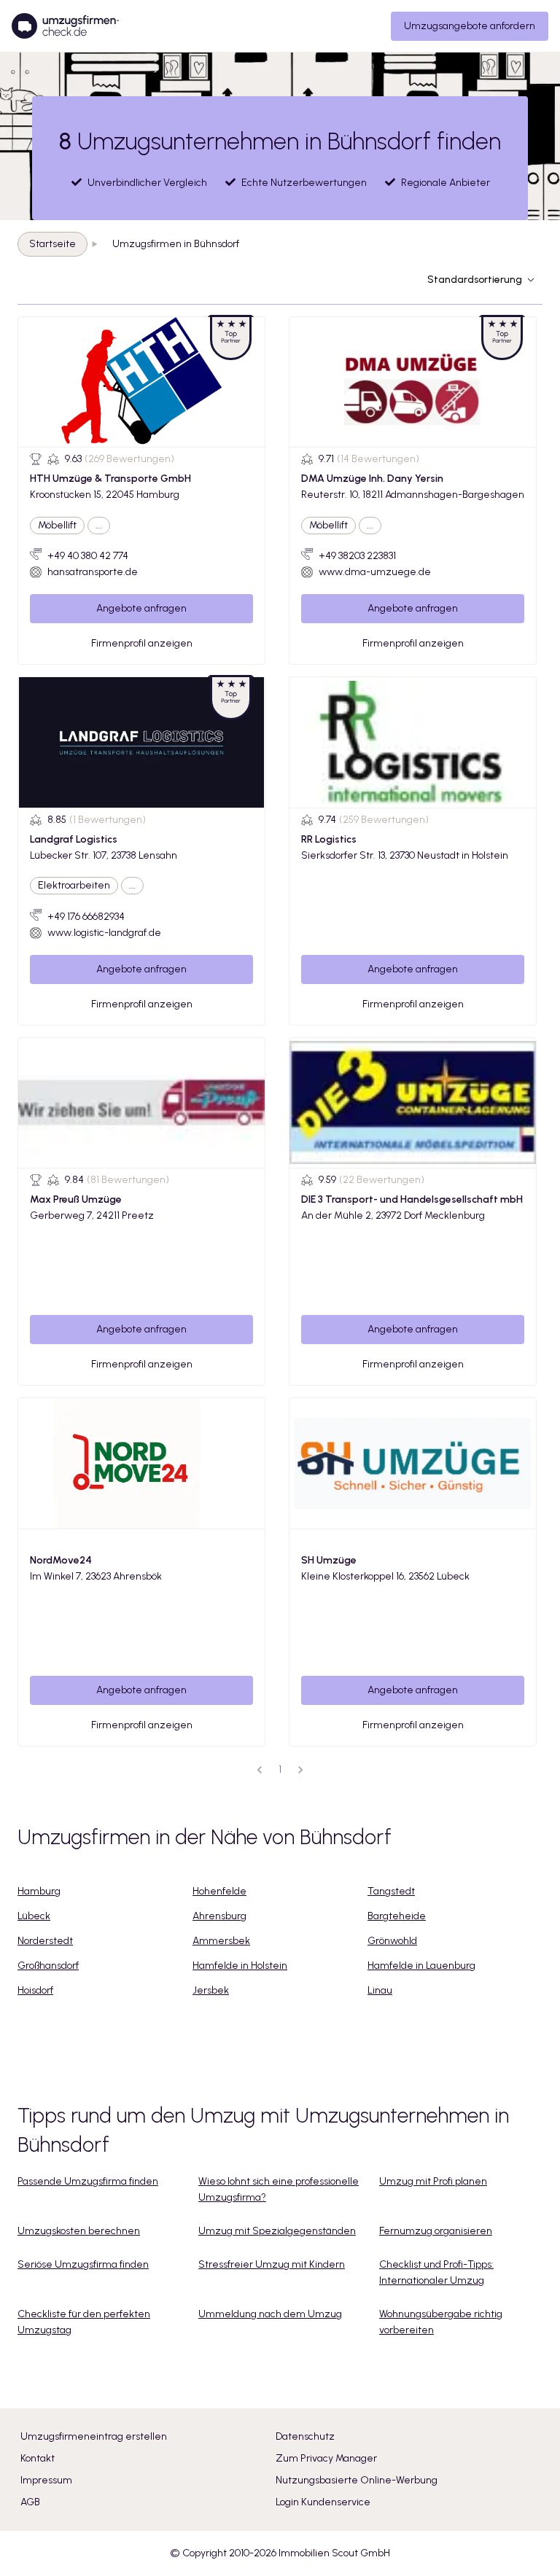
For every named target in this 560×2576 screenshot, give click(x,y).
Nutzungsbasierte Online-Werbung (357, 2480)
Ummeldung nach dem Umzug (270, 2314)
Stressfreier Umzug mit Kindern (272, 2264)
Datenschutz (305, 2436)
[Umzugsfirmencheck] (65, 26)
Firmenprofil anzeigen (142, 643)
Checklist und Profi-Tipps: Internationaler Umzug (436, 2272)
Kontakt (38, 2458)
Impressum (46, 2480)
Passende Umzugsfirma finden (88, 2181)
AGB (30, 2502)
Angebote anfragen (141, 608)
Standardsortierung (475, 280)
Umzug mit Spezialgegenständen (277, 2231)
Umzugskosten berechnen (79, 2231)
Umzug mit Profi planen (433, 2181)
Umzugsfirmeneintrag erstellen (94, 2436)
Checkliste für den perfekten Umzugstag (84, 2322)
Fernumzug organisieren (436, 2231)
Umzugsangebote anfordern (470, 26)
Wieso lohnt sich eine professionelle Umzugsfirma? (279, 2189)
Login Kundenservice (323, 2502)
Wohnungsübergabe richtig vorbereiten (441, 2322)
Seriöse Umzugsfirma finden (83, 2264)
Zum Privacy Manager (326, 2458)
